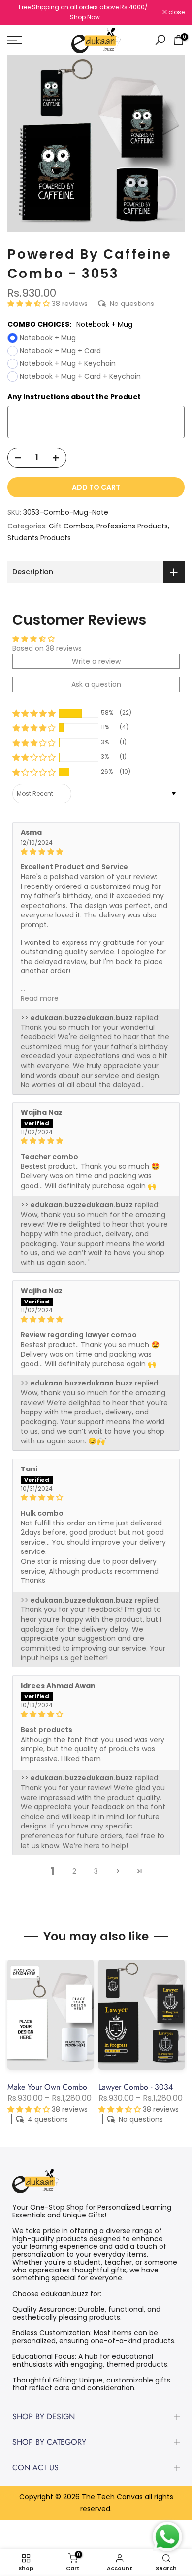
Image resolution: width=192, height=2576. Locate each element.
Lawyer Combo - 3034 (136, 2087)
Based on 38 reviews (47, 648)
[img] (96, 852)
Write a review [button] (96, 661)
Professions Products (132, 526)
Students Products (39, 538)
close (176, 12)
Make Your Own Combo (47, 2087)
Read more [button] (40, 998)
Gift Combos (71, 526)
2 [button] (74, 1871)
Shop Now (85, 17)
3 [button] (96, 1871)
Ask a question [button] (96, 684)
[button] (30, 304)
